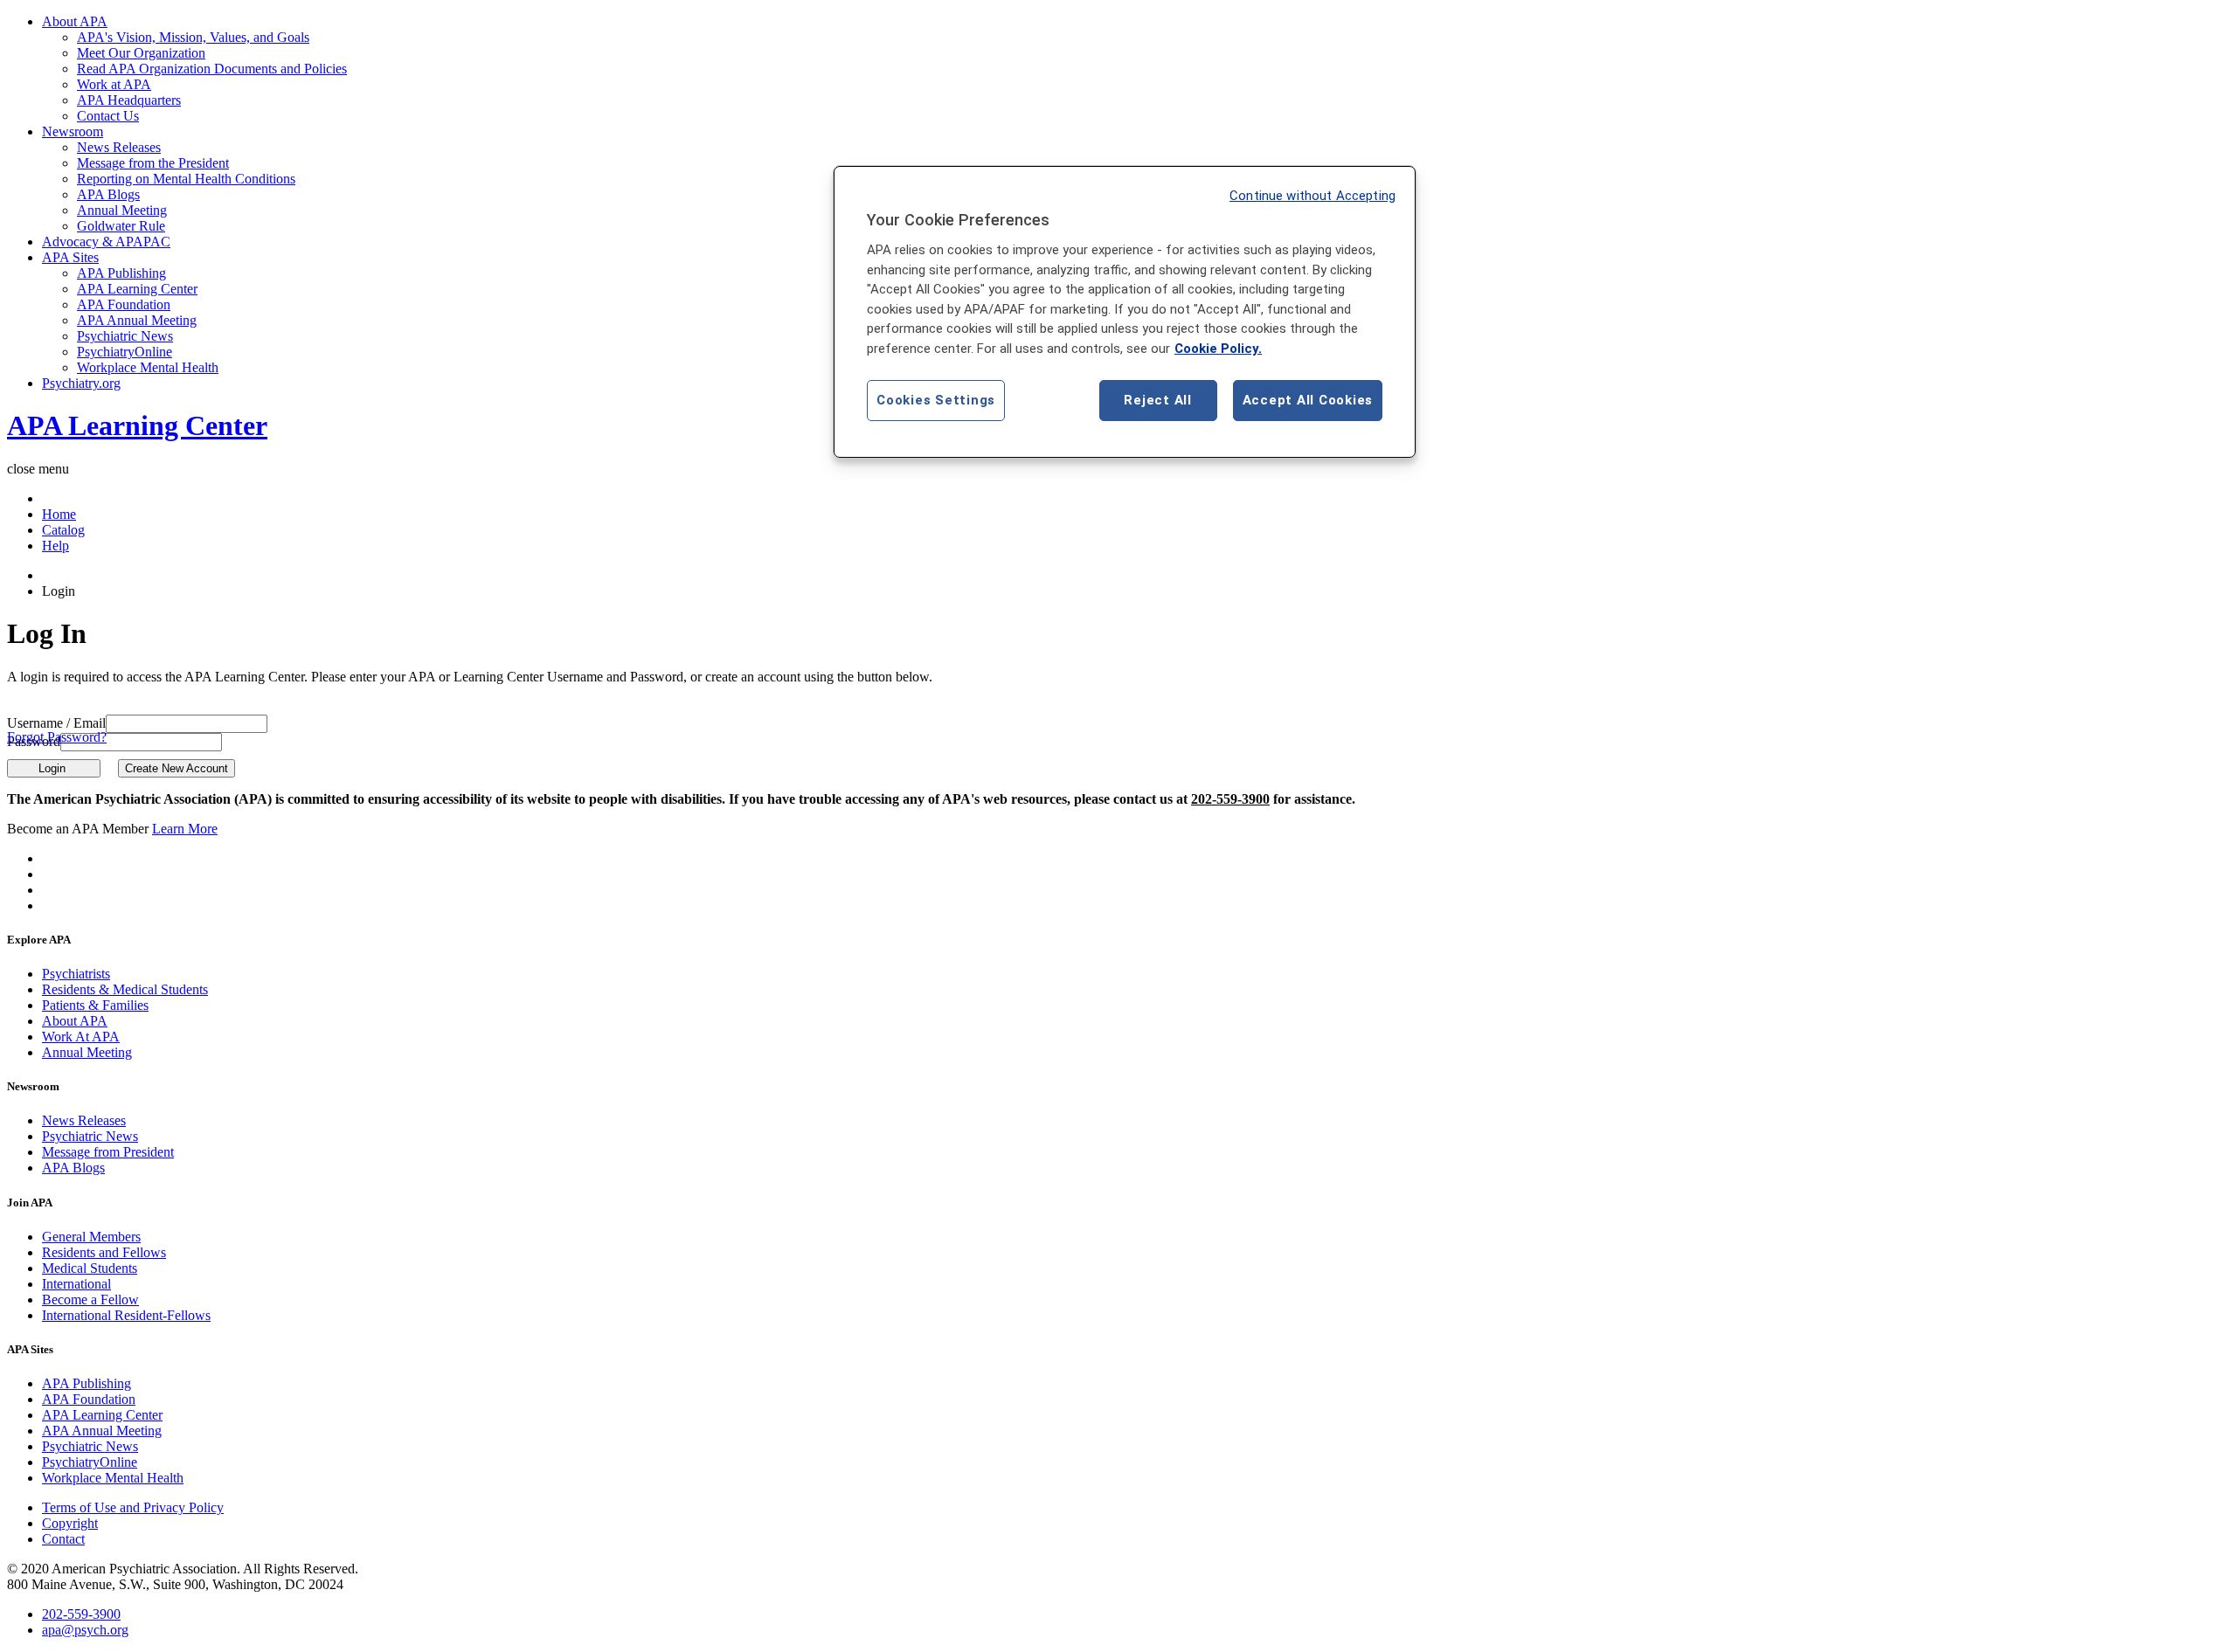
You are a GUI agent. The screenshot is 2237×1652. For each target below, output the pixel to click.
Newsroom (73, 131)
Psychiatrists (76, 974)
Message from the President (153, 163)
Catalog (63, 530)
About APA (75, 21)
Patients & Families (95, 1005)
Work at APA (114, 84)
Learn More (185, 829)
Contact (63, 1539)
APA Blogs (108, 194)
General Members (91, 1237)
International (76, 1284)
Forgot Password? (57, 737)
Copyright (70, 1523)
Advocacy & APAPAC (106, 242)
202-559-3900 (1230, 799)
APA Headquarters (129, 100)
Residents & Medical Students (125, 989)
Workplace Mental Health (148, 367)
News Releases (119, 147)
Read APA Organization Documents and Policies (212, 69)
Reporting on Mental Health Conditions (186, 179)
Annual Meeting (122, 210)
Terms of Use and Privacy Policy (133, 1507)
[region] (1125, 312)
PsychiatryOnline (125, 352)
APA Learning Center (137, 289)
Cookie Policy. (1218, 349)
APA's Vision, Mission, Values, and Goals (193, 37)
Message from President (108, 1152)
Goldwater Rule (121, 226)
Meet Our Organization (141, 53)
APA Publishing (121, 273)
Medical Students (90, 1268)
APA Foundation (124, 304)
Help (55, 546)
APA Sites (70, 257)
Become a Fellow (90, 1299)
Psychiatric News (125, 336)
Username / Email (56, 723)
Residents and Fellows (104, 1252)
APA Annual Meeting (137, 320)
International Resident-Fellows (126, 1315)
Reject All (1158, 400)
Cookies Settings (936, 400)
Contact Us (108, 116)
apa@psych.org (85, 1630)
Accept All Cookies (1308, 400)
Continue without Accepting (1312, 196)
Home (59, 514)
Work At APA (81, 1037)
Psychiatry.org (81, 383)
